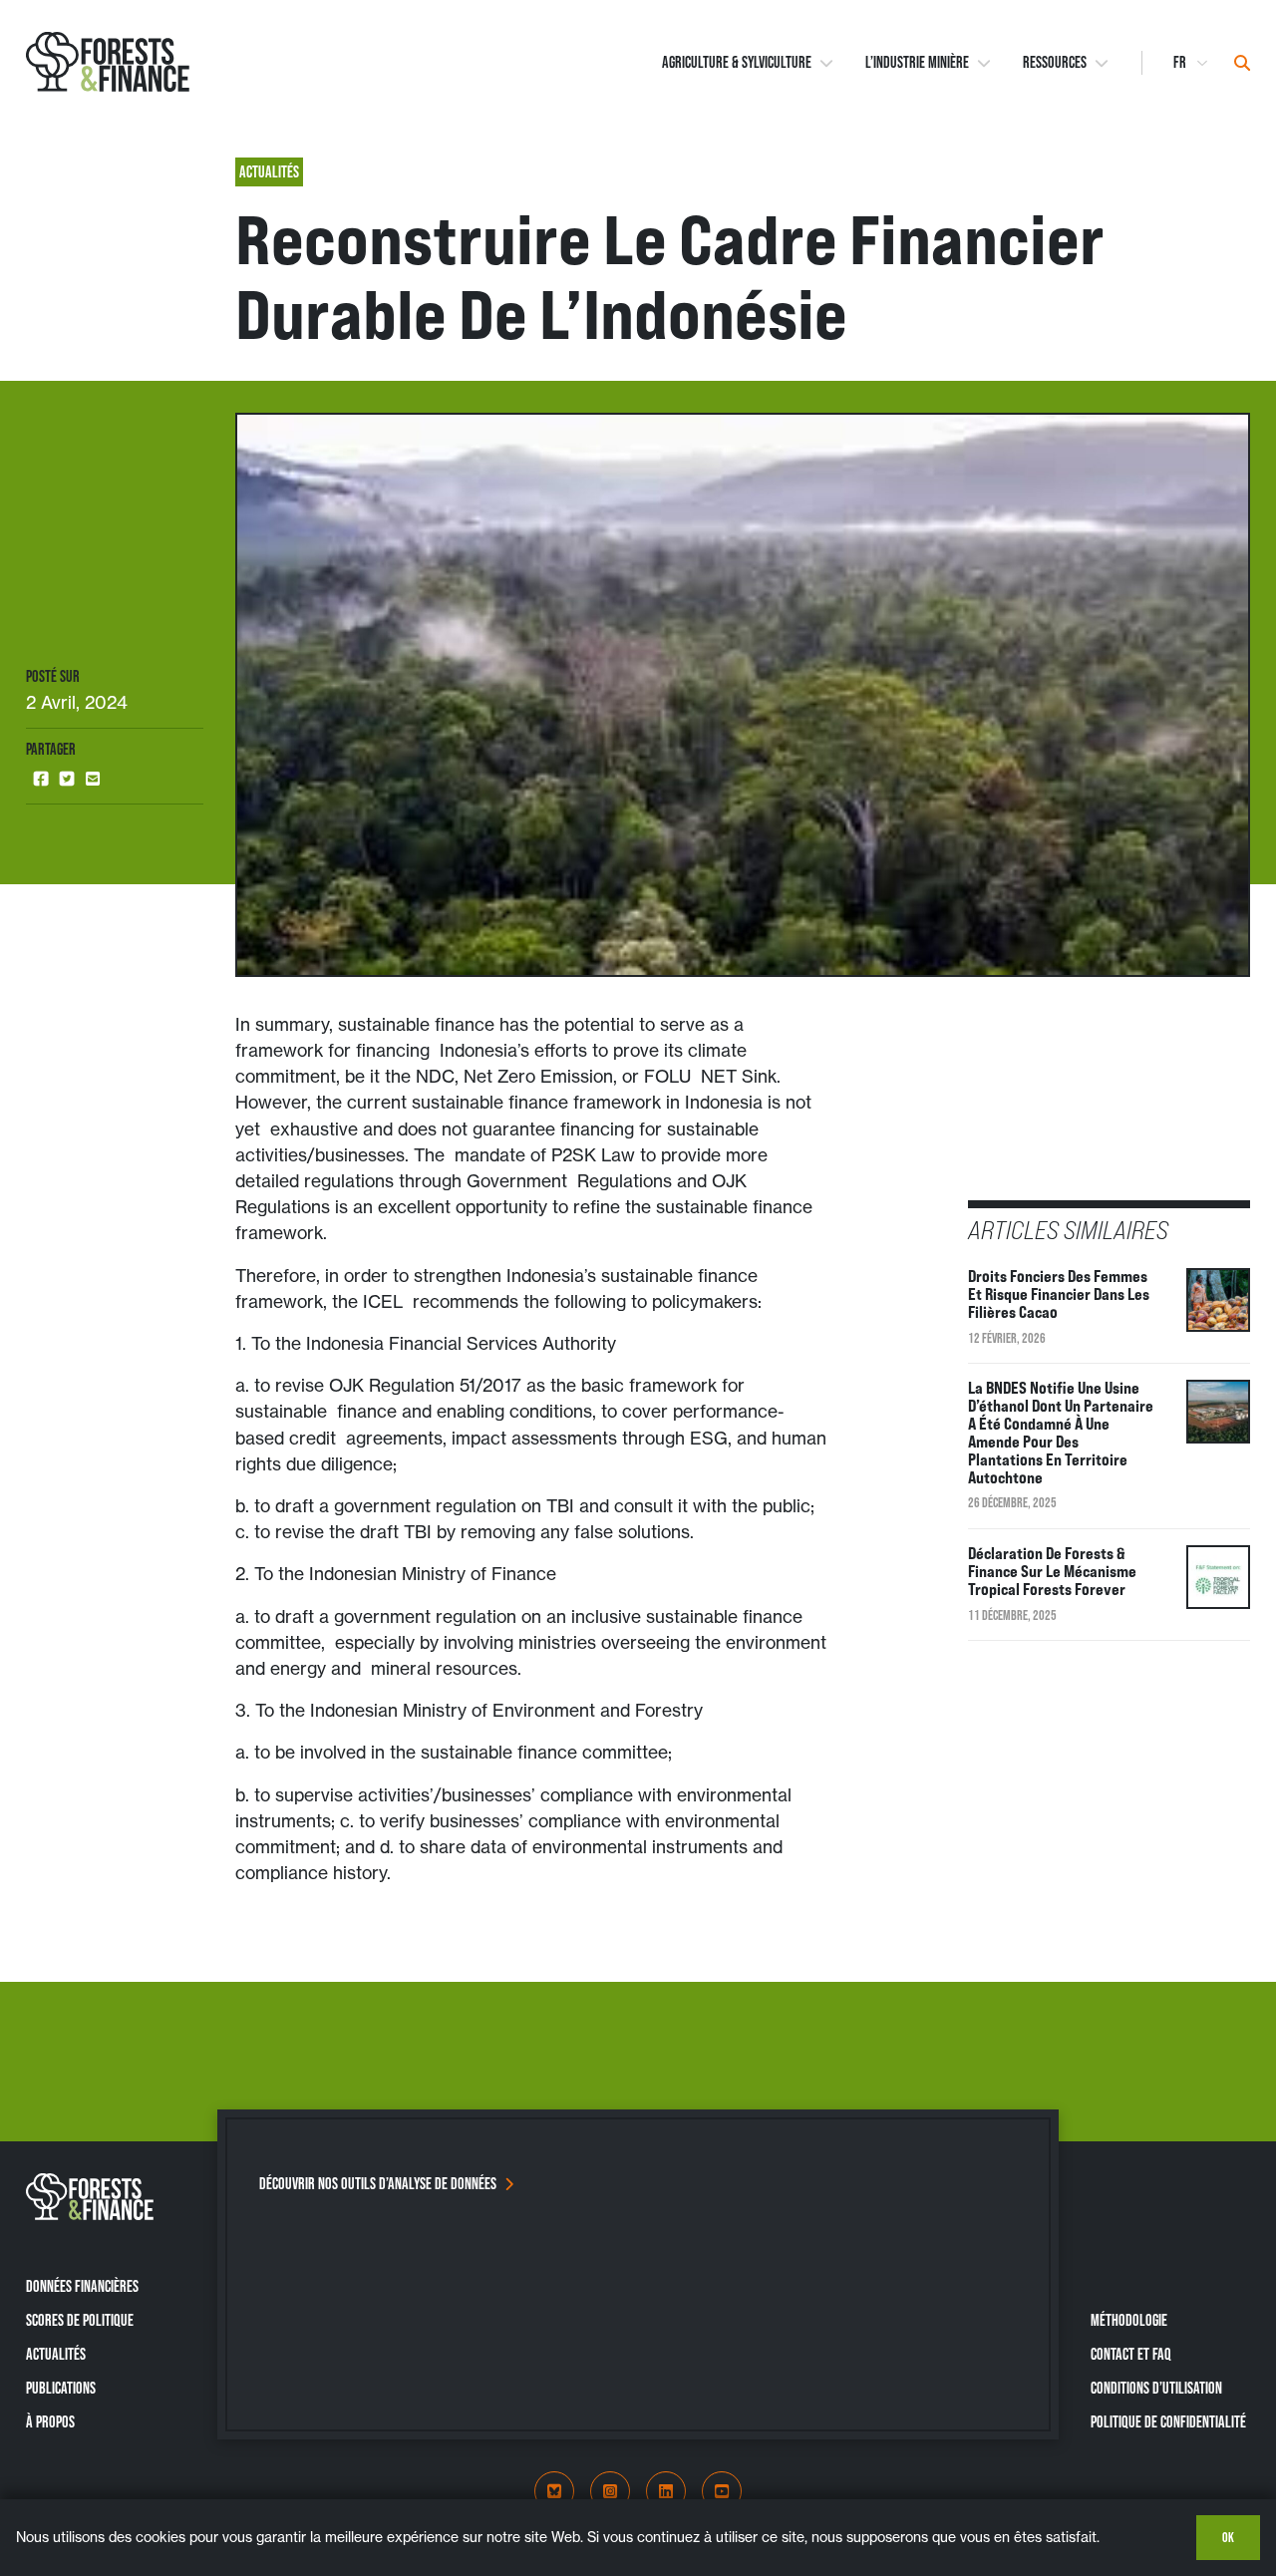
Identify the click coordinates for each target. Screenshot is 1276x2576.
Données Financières (82, 2286)
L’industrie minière (917, 62)
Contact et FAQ (1131, 2354)
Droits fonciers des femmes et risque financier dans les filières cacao (1059, 1294)
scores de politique (80, 2320)
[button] (41, 779)
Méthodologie (1129, 2320)
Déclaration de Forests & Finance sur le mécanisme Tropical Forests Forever (1052, 1571)
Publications (61, 2388)
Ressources (1055, 62)
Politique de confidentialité (1168, 2421)
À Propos (50, 2421)
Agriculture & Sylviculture (737, 62)
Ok (1228, 2537)
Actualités (56, 2354)
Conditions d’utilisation (1156, 2388)
